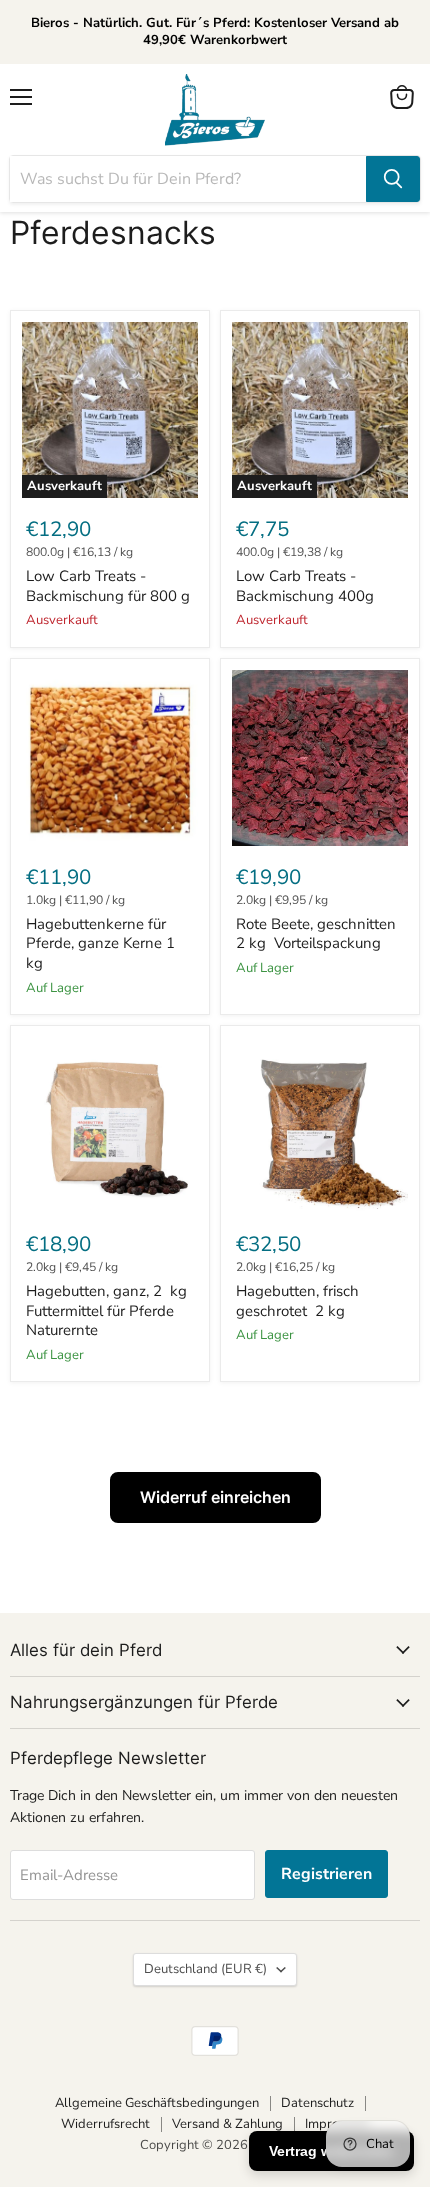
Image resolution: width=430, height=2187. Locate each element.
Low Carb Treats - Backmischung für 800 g (108, 586)
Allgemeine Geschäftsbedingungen (157, 2103)
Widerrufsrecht (105, 2124)
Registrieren (326, 1874)
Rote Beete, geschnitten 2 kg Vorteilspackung (316, 934)
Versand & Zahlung (227, 2124)
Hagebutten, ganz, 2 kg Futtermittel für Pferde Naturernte (106, 1310)
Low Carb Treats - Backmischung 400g (305, 586)
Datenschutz (317, 2103)
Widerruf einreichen (215, 1497)
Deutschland (205, 1969)
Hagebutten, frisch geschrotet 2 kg (297, 1301)
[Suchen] (393, 179)
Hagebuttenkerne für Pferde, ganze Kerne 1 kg (100, 943)
